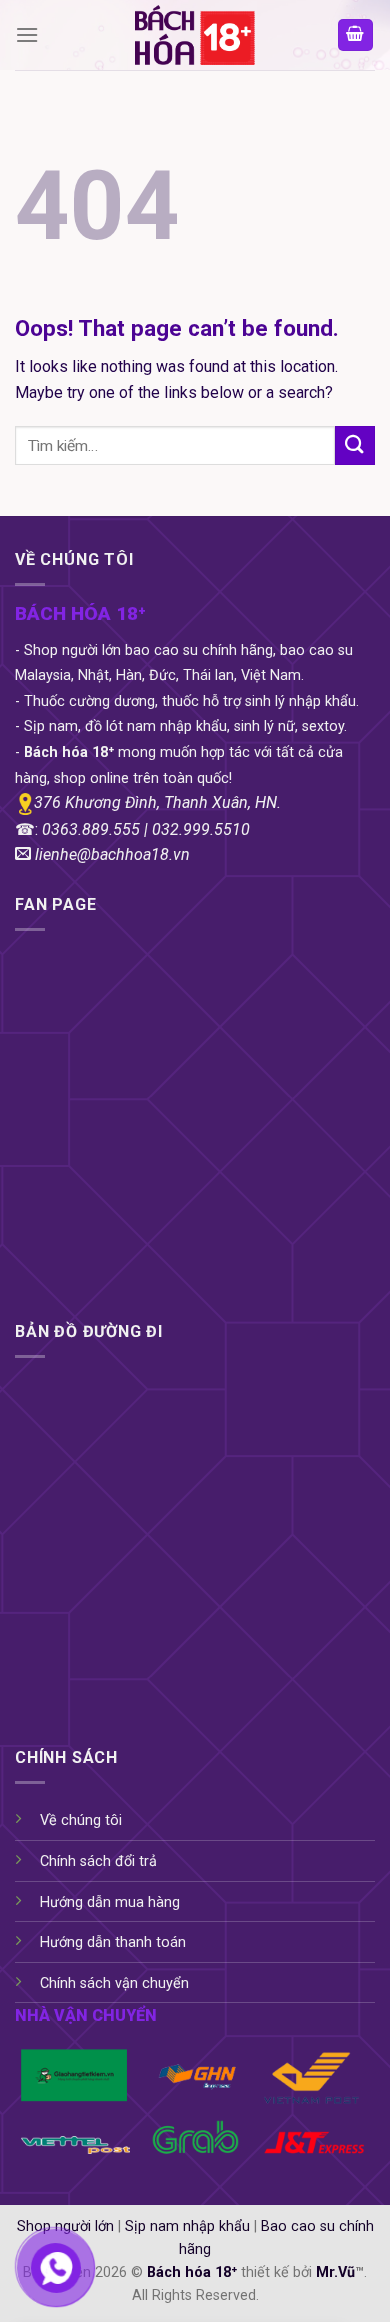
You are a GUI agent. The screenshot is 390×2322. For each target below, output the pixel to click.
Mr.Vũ (335, 2272)
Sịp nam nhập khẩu (187, 2226)
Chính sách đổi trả (98, 1861)
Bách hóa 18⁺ (192, 2272)
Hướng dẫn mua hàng (110, 1902)
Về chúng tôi (81, 1820)
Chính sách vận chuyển (114, 1983)
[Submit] (355, 445)
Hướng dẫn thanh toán (113, 1942)
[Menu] (27, 34)
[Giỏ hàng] (356, 35)
